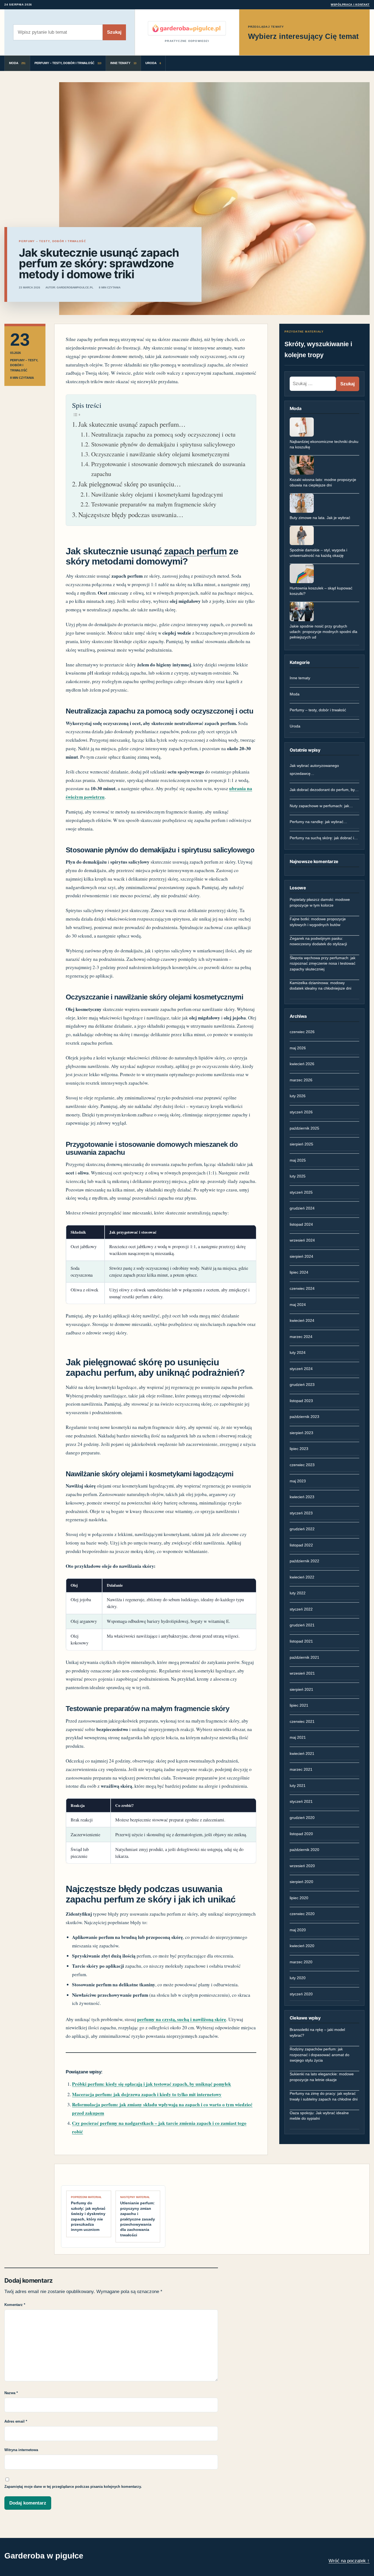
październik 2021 (304, 1657)
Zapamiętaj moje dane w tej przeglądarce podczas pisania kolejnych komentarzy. (73, 2487)
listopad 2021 (301, 1641)
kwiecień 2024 (302, 1320)
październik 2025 (304, 1128)
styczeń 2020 (301, 1994)
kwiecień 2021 (302, 1753)
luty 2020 (298, 1978)
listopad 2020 (301, 1834)
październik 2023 (304, 1417)
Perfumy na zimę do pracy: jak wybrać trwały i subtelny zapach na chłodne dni (324, 2096)
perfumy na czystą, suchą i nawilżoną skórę (182, 2019)
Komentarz (15, 2305)
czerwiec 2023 (302, 1465)
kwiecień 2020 (302, 1946)
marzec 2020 (301, 1962)
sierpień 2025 (301, 1144)
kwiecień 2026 (302, 1064)
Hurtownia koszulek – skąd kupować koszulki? (321, 591)
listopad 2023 (301, 1401)
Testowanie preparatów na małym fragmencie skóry (154, 504)
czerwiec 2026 (302, 1032)
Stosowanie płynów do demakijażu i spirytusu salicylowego (163, 444)
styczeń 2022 (301, 1609)
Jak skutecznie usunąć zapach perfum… (132, 424)
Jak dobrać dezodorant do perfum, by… (324, 790)
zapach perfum (195, 551)
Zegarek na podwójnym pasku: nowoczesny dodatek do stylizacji (318, 941)
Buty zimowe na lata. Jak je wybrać (320, 518)
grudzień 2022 (302, 1529)
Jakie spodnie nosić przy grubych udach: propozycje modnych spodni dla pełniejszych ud (323, 632)
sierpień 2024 (301, 1256)
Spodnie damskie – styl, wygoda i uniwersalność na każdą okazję (318, 553)
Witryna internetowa (21, 2450)
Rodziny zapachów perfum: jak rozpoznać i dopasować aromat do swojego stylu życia (320, 2055)
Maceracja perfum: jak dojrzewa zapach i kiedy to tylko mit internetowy (147, 2094)
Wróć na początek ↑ (349, 2561)
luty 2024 (298, 1353)
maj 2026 (298, 1048)
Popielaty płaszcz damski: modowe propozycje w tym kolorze (320, 902)
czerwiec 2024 (302, 1288)
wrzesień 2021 (302, 1673)
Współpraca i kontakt (350, 5)
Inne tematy (300, 678)
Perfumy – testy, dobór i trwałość (318, 710)
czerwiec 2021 (302, 1721)
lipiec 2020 (299, 1898)
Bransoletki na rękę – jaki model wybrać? (317, 2032)
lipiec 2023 (299, 1449)
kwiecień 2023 (302, 1497)
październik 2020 (304, 1850)
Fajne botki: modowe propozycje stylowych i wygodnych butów (318, 922)
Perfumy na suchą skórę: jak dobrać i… (324, 838)
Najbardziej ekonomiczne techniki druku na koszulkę (324, 444)
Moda (295, 694)
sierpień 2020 (301, 1882)
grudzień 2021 (302, 1625)
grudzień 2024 (302, 1208)
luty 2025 (298, 1176)
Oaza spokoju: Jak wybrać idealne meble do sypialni (319, 2116)
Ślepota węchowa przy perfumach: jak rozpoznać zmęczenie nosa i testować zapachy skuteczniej (323, 963)
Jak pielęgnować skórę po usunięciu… (130, 484)
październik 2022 (304, 1561)
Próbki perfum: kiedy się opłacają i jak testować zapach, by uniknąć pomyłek (152, 2084)
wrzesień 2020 (302, 1866)
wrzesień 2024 (302, 1240)
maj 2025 (298, 1160)
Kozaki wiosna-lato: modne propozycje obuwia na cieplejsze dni (323, 482)
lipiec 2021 (299, 1705)
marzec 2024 (301, 1337)
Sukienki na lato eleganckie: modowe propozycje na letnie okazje (322, 2077)
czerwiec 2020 (302, 1914)
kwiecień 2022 (302, 1577)
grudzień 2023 (302, 1385)
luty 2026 (298, 1096)
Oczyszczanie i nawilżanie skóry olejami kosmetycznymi (160, 454)
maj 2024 (298, 1305)
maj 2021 (298, 1737)
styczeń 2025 (301, 1192)
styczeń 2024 (301, 1369)
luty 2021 (298, 1786)
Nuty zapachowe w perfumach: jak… (321, 806)
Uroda (295, 726)
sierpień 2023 (301, 1433)
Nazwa (11, 2393)
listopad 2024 (301, 1224)
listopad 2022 (301, 1545)
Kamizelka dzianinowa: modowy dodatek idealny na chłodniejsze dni (320, 985)
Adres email (16, 2421)
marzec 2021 (301, 1769)
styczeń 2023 (301, 1513)
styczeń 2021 (301, 1801)
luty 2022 (298, 1593)
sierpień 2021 (301, 1689)
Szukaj (114, 32)
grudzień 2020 (302, 1818)
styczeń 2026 (301, 1112)
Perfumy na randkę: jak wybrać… (318, 822)
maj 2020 (298, 1930)
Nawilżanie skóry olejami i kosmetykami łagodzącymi (157, 494)
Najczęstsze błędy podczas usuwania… (131, 515)
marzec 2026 (301, 1080)
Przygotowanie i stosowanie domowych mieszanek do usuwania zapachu (168, 469)
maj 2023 (298, 1481)
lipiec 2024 (299, 1272)
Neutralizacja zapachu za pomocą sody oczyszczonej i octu (163, 434)
